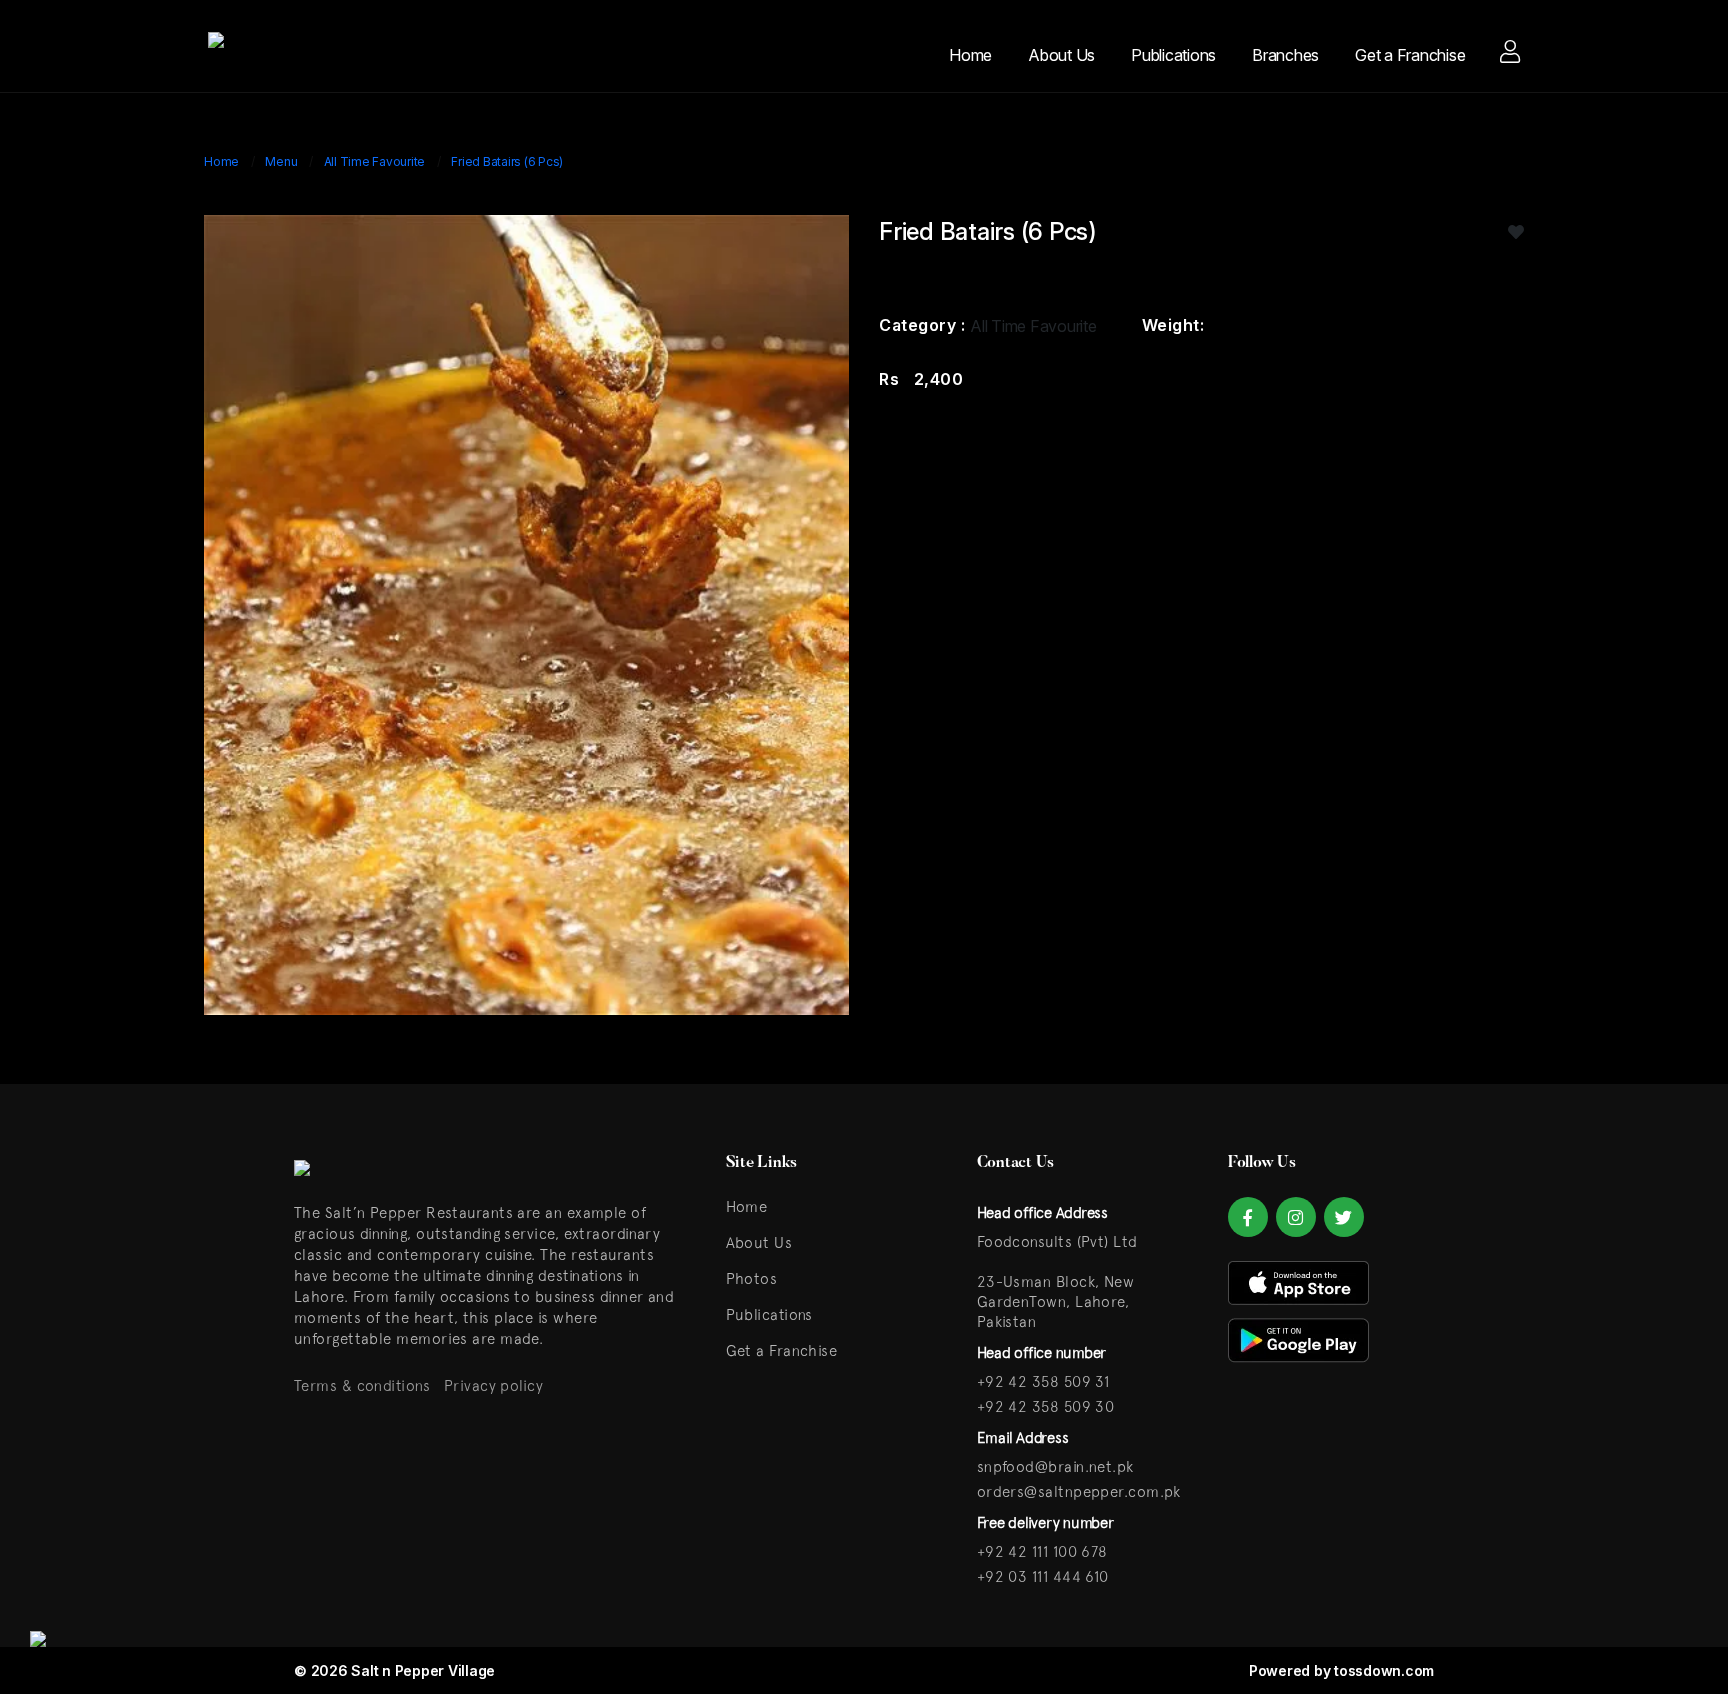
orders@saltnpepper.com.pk (1079, 1491)
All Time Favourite (375, 161)
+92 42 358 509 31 (1043, 1381)
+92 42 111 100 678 (1042, 1551)
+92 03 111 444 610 (1043, 1576)
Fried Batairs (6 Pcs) (507, 161)
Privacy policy (493, 1385)
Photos (752, 1278)
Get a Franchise (1410, 55)
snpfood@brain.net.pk (1055, 1466)
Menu (281, 161)
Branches (1285, 55)
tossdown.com (1384, 1670)
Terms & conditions (362, 1385)
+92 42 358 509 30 (1046, 1406)
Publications (1173, 55)
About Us (1061, 55)
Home (970, 55)
